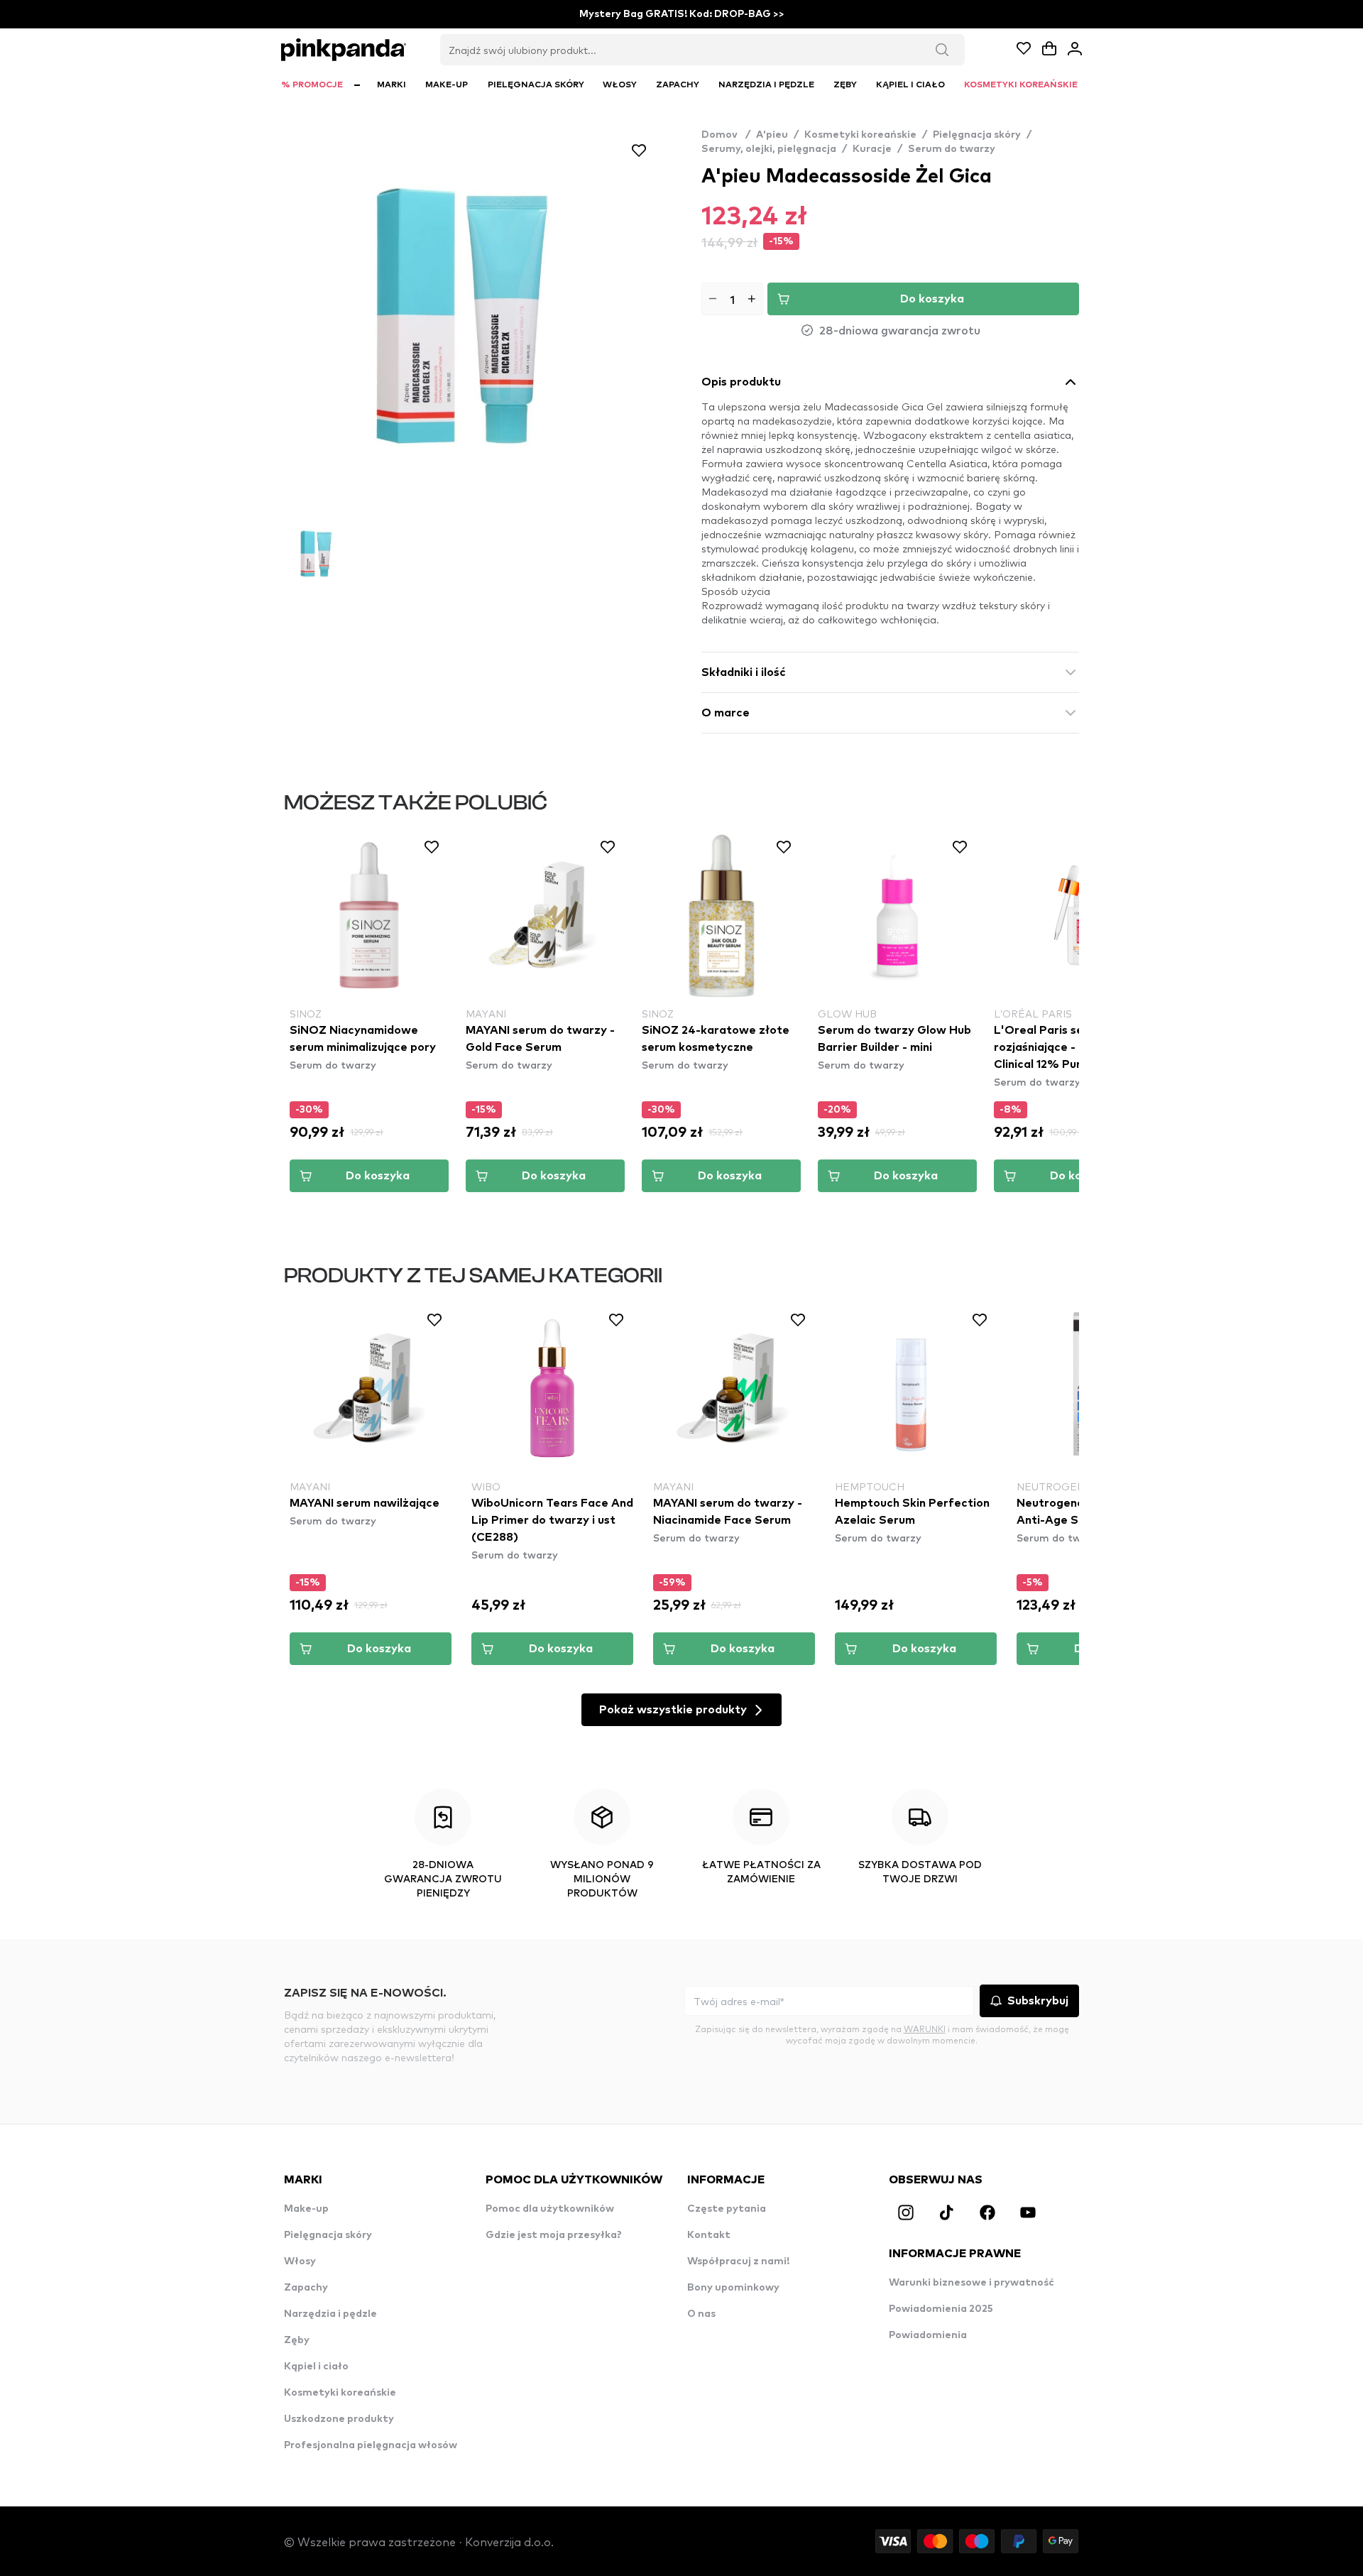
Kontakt (709, 2235)
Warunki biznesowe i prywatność (971, 2283)
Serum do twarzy (952, 149)
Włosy (300, 2261)
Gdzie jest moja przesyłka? (554, 2235)
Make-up (306, 2209)
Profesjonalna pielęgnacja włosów (371, 2445)
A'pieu (772, 135)
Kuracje (872, 149)
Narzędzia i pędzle (330, 2314)
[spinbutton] (732, 299)
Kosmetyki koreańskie (860, 135)
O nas (701, 2314)
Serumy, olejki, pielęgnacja (769, 149)
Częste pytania (727, 2209)
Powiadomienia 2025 (941, 2309)
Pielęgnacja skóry (977, 135)
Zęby (297, 2340)
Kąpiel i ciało (316, 2367)
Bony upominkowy (733, 2288)
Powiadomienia (928, 2335)
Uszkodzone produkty (339, 2419)
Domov (726, 135)
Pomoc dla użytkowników (550, 2209)
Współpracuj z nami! (738, 2261)
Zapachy (306, 2288)
